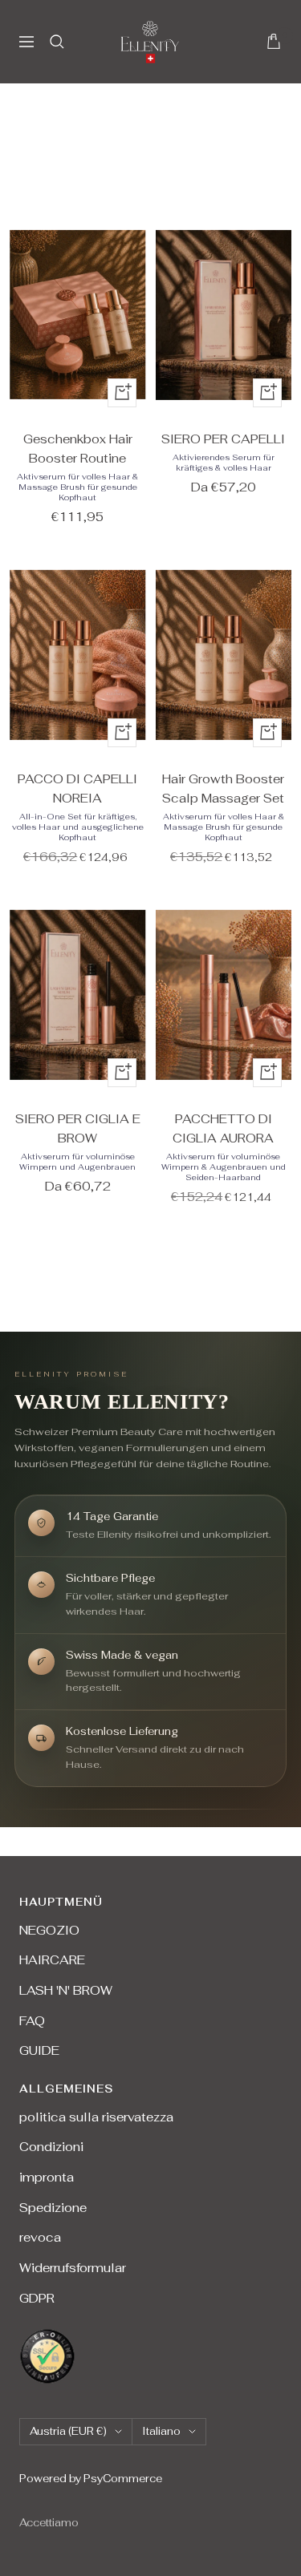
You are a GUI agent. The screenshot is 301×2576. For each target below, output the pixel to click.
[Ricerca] (57, 42)
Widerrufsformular (73, 2268)
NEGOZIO (49, 1930)
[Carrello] (274, 41)
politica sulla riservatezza (96, 2117)
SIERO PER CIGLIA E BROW (78, 1128)
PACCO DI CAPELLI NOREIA (77, 789)
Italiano (161, 2431)
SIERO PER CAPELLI (223, 439)
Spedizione (53, 2208)
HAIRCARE (52, 1960)
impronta (47, 2177)
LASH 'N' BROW (66, 1990)
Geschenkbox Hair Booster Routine (78, 449)
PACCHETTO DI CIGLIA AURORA (223, 1128)
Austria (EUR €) (68, 2431)
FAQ (32, 2021)
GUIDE (39, 2050)
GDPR (37, 2298)
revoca (40, 2237)
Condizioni (51, 2147)
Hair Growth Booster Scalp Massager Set (223, 789)
